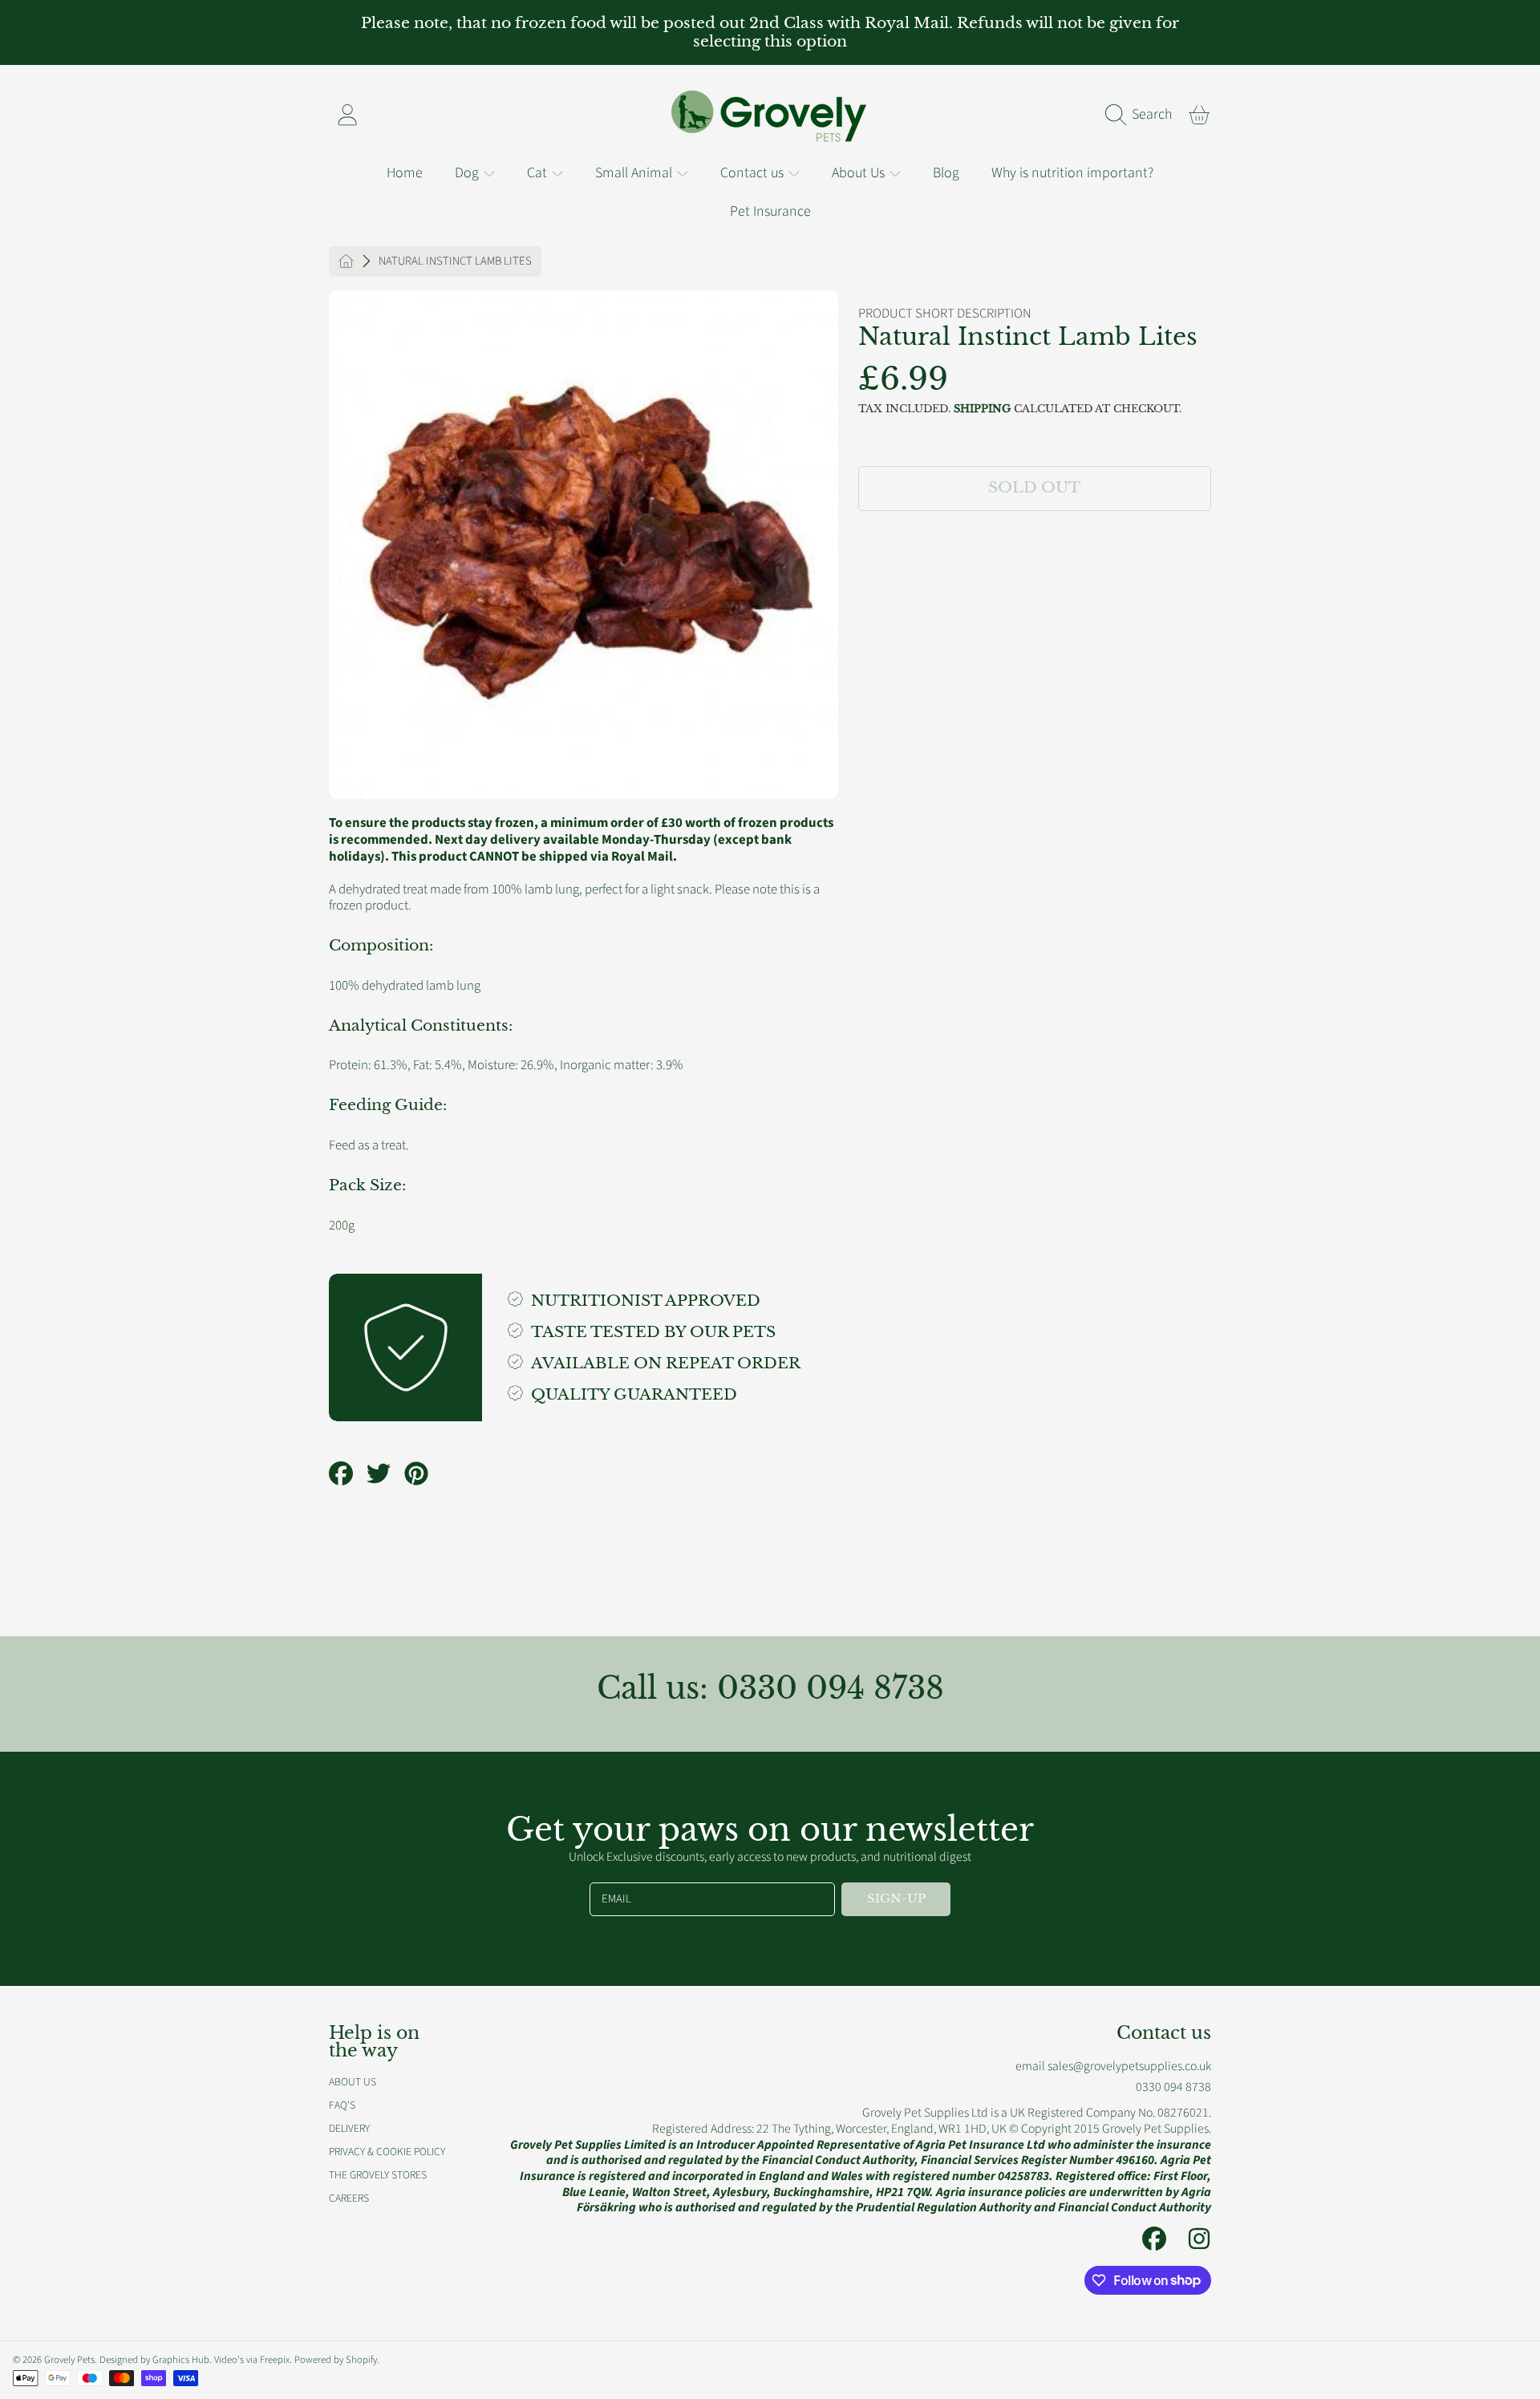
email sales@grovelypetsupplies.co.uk (1113, 2066)
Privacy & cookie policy (387, 2152)
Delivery (349, 2128)
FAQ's (342, 2105)
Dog (468, 173)
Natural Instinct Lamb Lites (455, 261)
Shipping (982, 409)
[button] (1143, 115)
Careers (349, 2198)
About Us (860, 173)
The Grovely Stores (378, 2175)
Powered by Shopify (336, 2360)
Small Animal (635, 173)
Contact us (754, 173)
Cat (539, 173)
